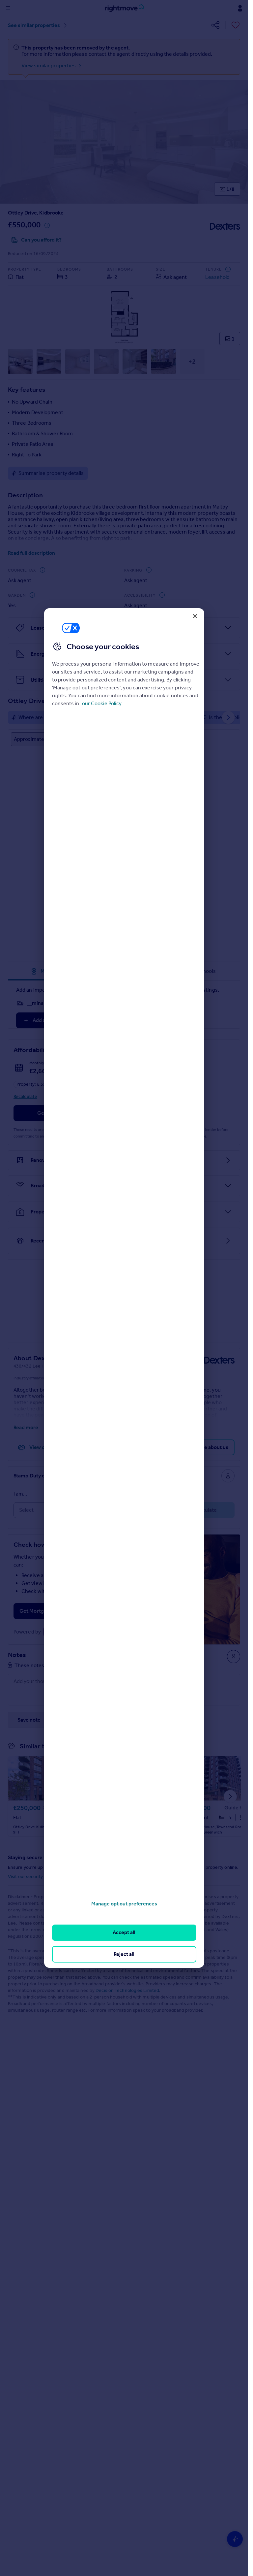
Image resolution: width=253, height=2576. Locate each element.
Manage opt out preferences (124, 1904)
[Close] (195, 616)
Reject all (124, 1954)
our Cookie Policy (102, 703)
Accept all (124, 1932)
